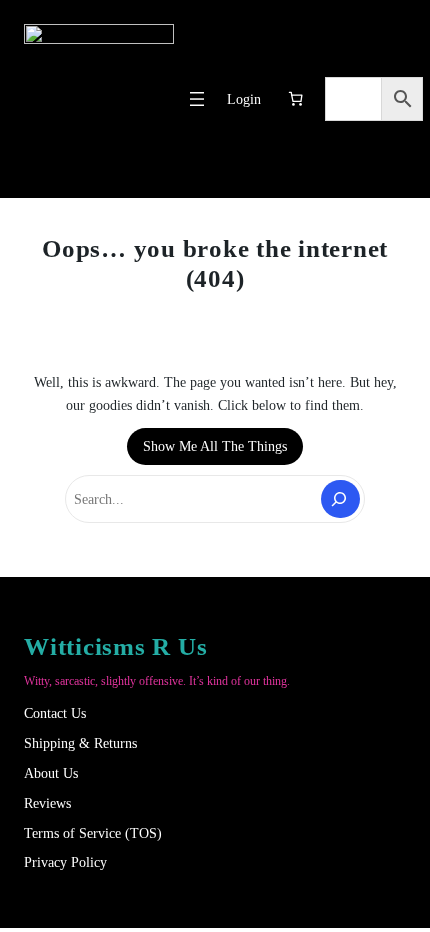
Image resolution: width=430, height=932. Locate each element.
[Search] (340, 498)
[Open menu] (197, 99)
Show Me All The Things (215, 446)
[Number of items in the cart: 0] (296, 99)
